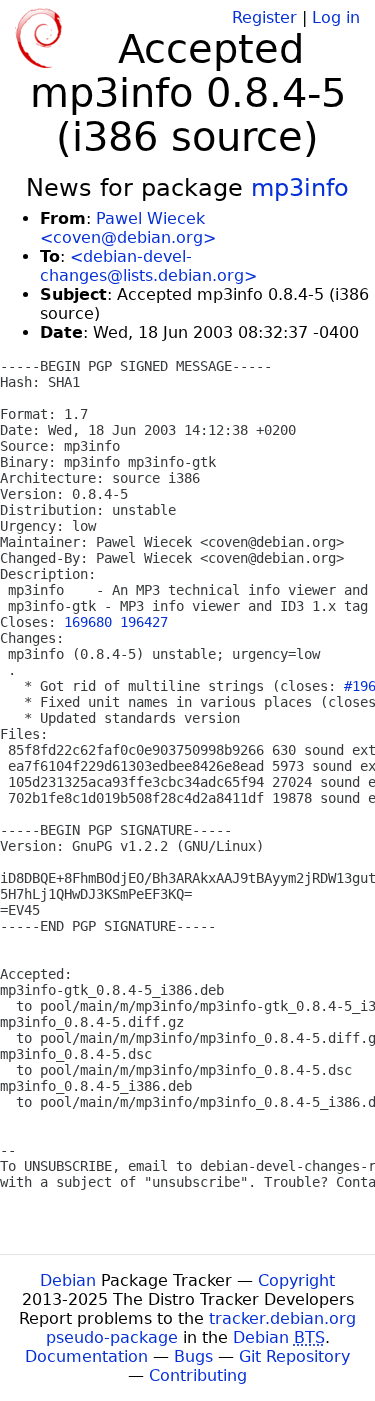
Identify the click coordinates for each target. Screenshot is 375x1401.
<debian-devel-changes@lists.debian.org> (148, 266)
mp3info (300, 188)
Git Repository (294, 1356)
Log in (336, 17)
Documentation (86, 1356)
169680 (88, 622)
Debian (68, 1280)
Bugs (193, 1356)
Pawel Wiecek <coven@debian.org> (128, 228)
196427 (144, 622)
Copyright (296, 1280)
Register (264, 17)
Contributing (198, 1375)
